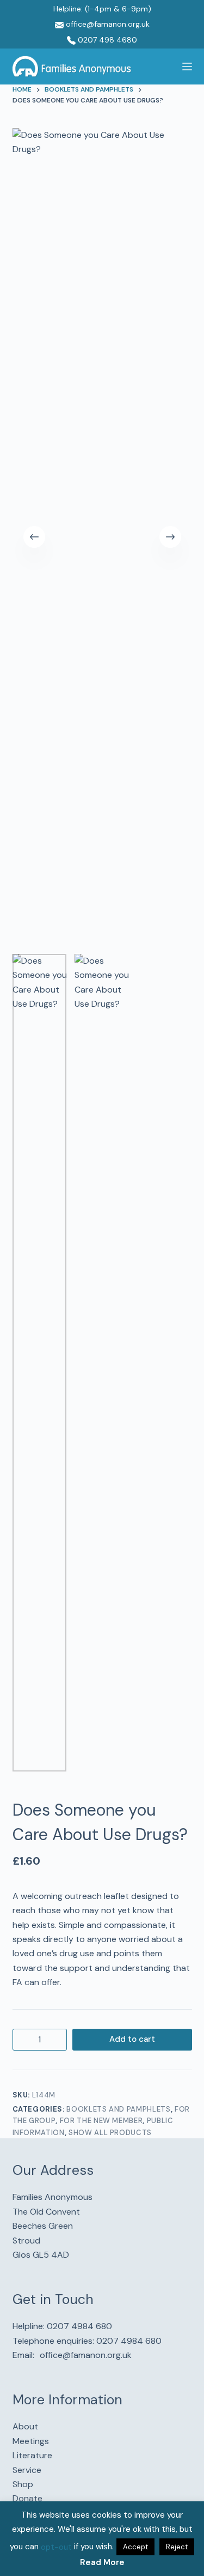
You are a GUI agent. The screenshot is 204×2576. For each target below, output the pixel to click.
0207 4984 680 (79, 2326)
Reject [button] (177, 2547)
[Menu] (187, 66)
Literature (32, 2455)
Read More (102, 2562)
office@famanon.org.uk (107, 24)
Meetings (31, 2441)
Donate (27, 2498)
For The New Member (101, 2121)
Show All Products (110, 2133)
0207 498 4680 (106, 40)
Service (27, 2470)
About (25, 2426)
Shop (23, 2484)
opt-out (56, 2547)
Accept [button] (135, 2547)
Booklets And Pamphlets (118, 2109)
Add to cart (132, 2039)
